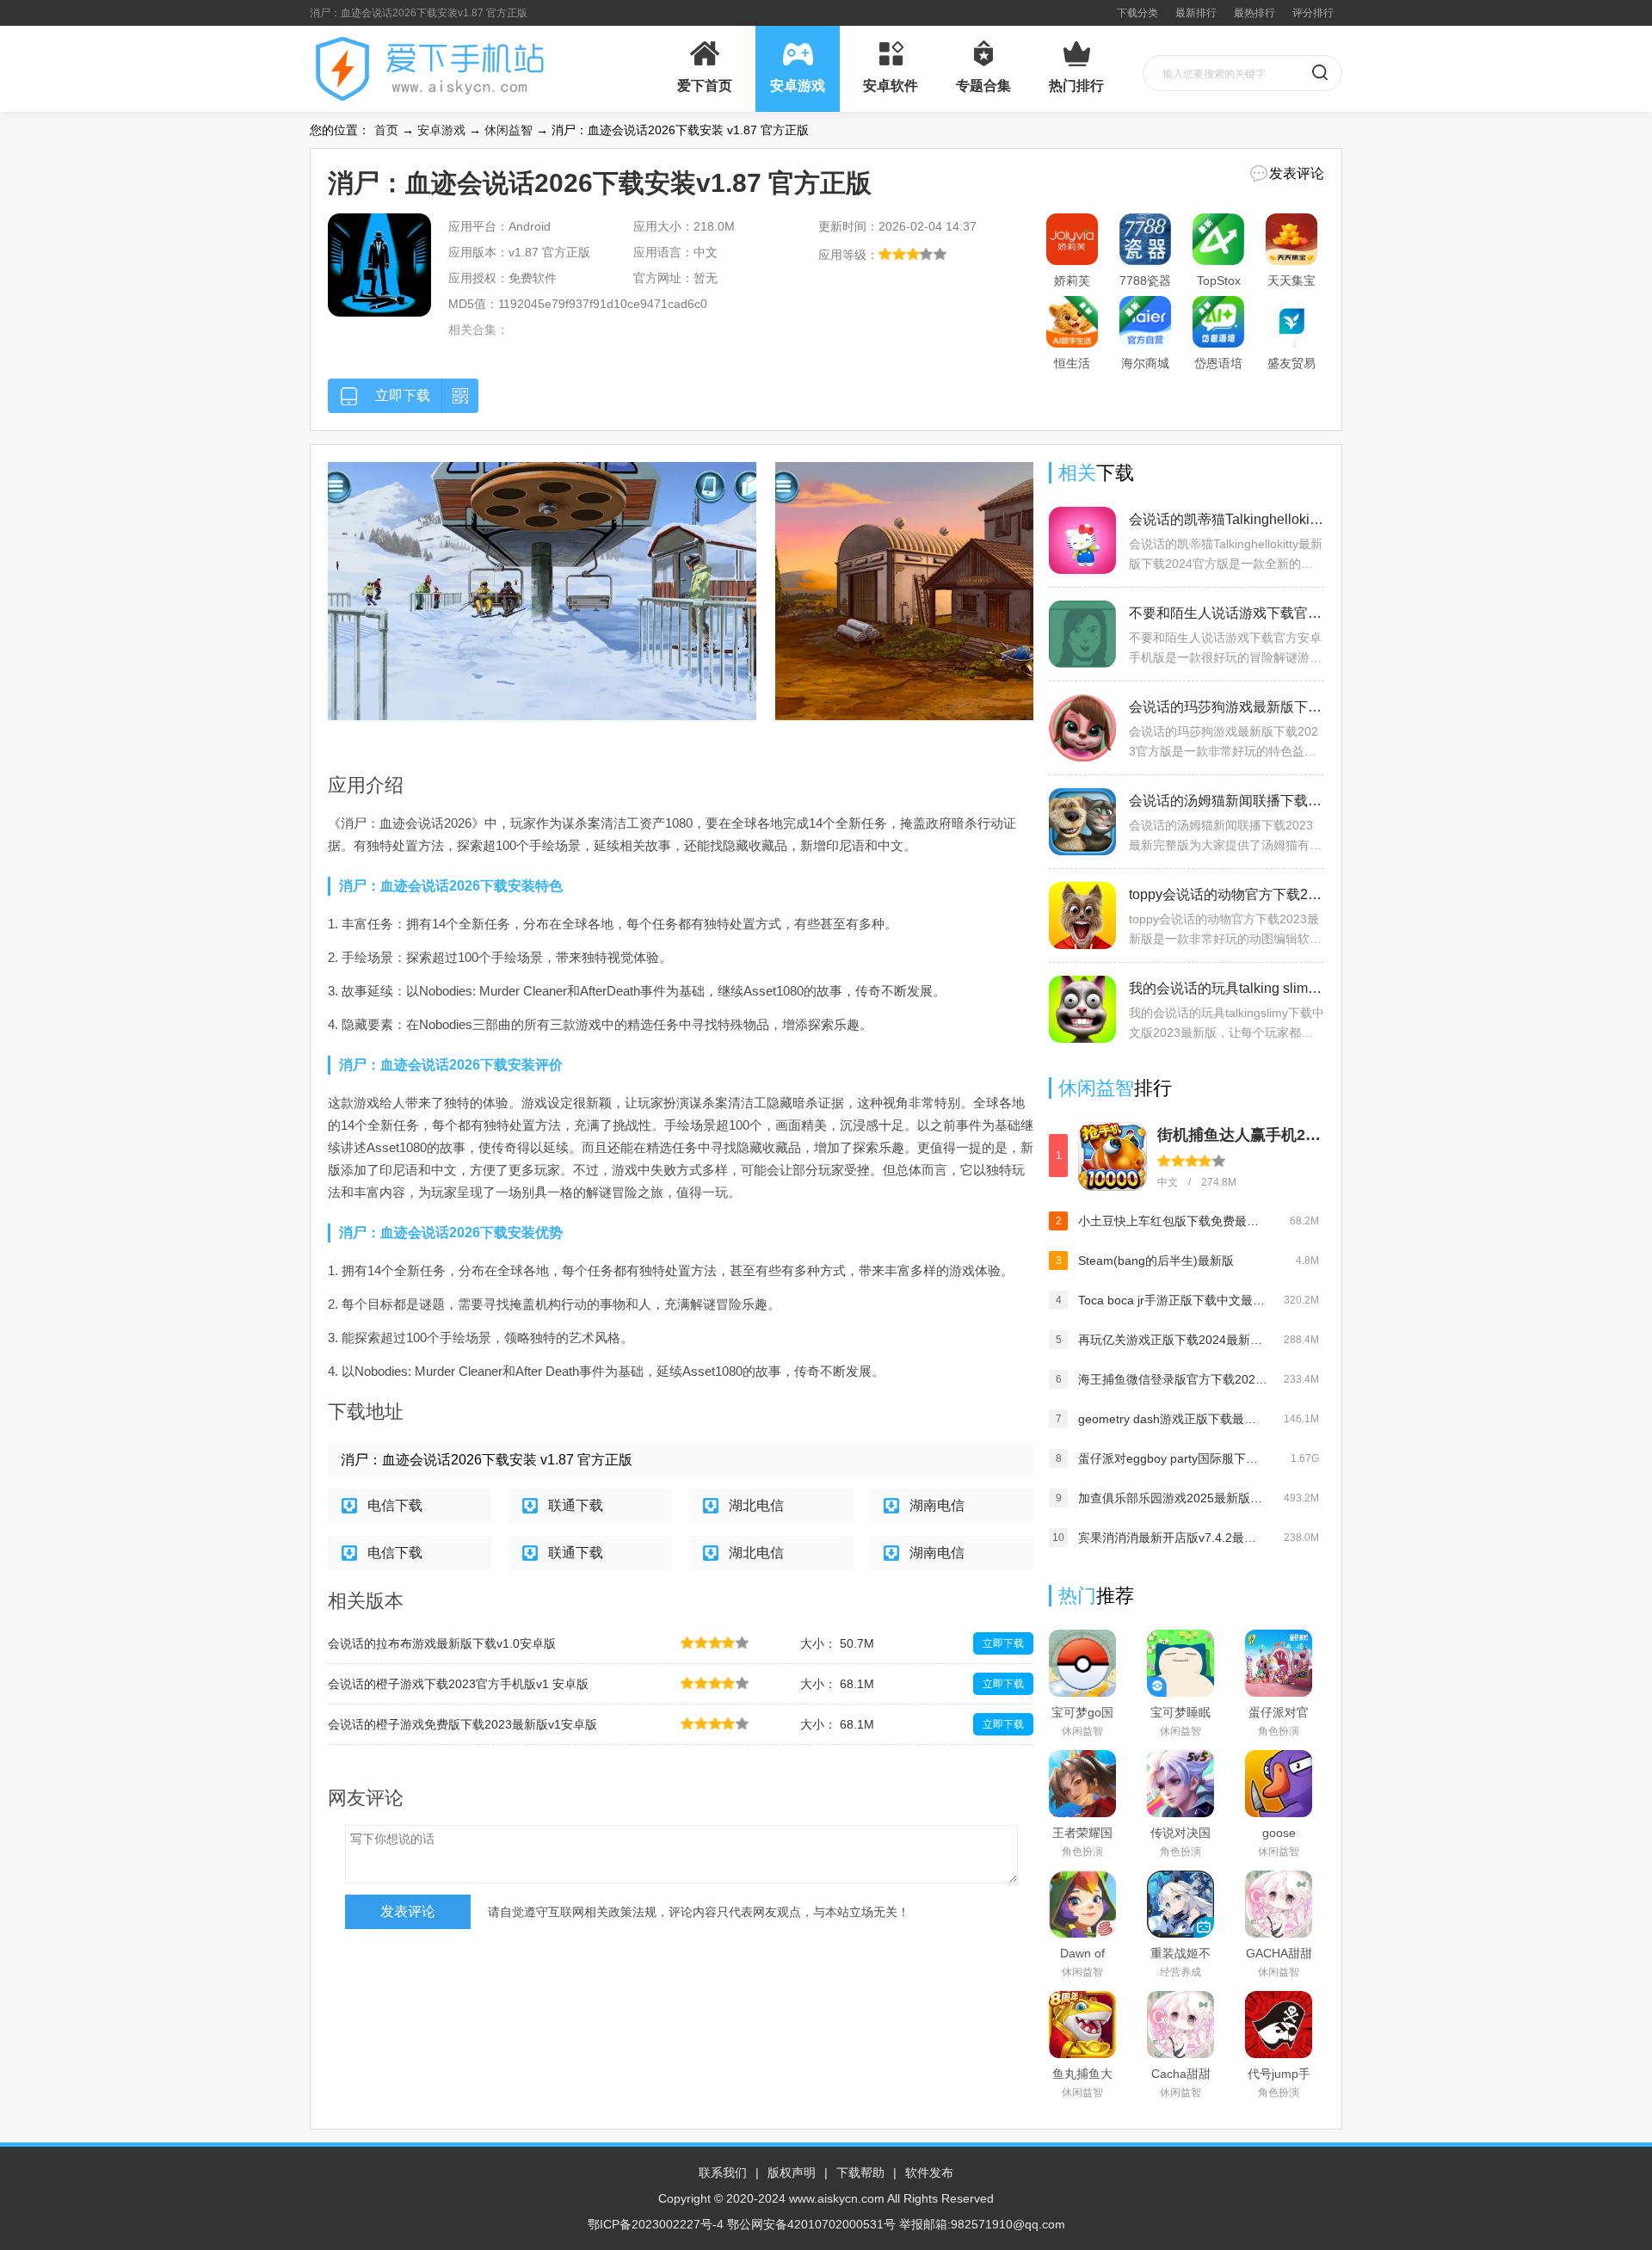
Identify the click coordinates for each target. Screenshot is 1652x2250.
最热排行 (1254, 13)
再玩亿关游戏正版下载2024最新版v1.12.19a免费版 (1173, 1340)
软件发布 (929, 2173)
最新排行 (1196, 13)
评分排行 (1313, 13)
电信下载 (395, 1505)
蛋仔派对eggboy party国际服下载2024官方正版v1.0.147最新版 (1173, 1458)
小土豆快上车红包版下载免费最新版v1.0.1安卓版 (1173, 1221)
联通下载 (576, 1505)
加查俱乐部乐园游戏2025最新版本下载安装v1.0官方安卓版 (1173, 1498)
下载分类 (1137, 13)
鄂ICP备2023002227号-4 (656, 2224)
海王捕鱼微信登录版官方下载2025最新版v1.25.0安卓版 (1173, 1379)
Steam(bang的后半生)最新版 (1156, 1261)
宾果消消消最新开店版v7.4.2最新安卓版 (1173, 1538)
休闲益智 (509, 130)
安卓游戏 (441, 130)
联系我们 (723, 2173)
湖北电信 (756, 1505)
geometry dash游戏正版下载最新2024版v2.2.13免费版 (1173, 1419)
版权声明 (792, 2173)
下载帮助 (860, 2173)
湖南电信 (937, 1505)
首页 (386, 130)
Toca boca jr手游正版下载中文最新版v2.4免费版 (1173, 1300)
